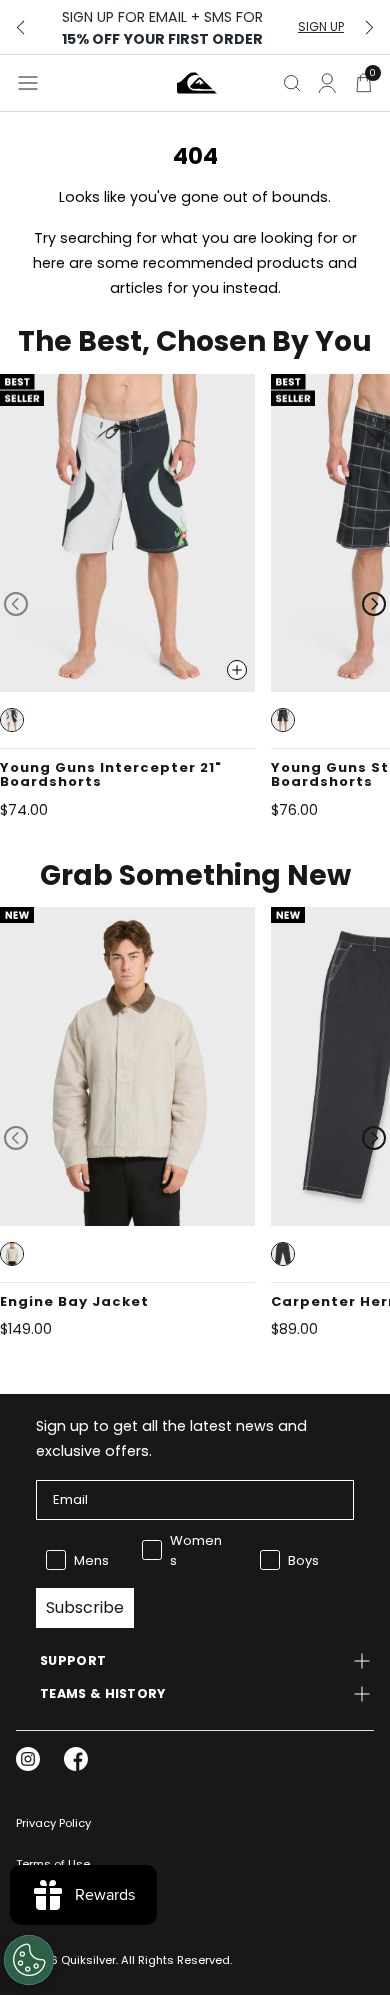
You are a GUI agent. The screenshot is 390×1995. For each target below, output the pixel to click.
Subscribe (85, 1607)
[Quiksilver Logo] (197, 83)
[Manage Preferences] (29, 1960)
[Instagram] (28, 1759)
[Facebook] (76, 1759)
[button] (12, 720)
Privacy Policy (53, 1823)
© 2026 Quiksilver (66, 1960)
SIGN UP (321, 27)
